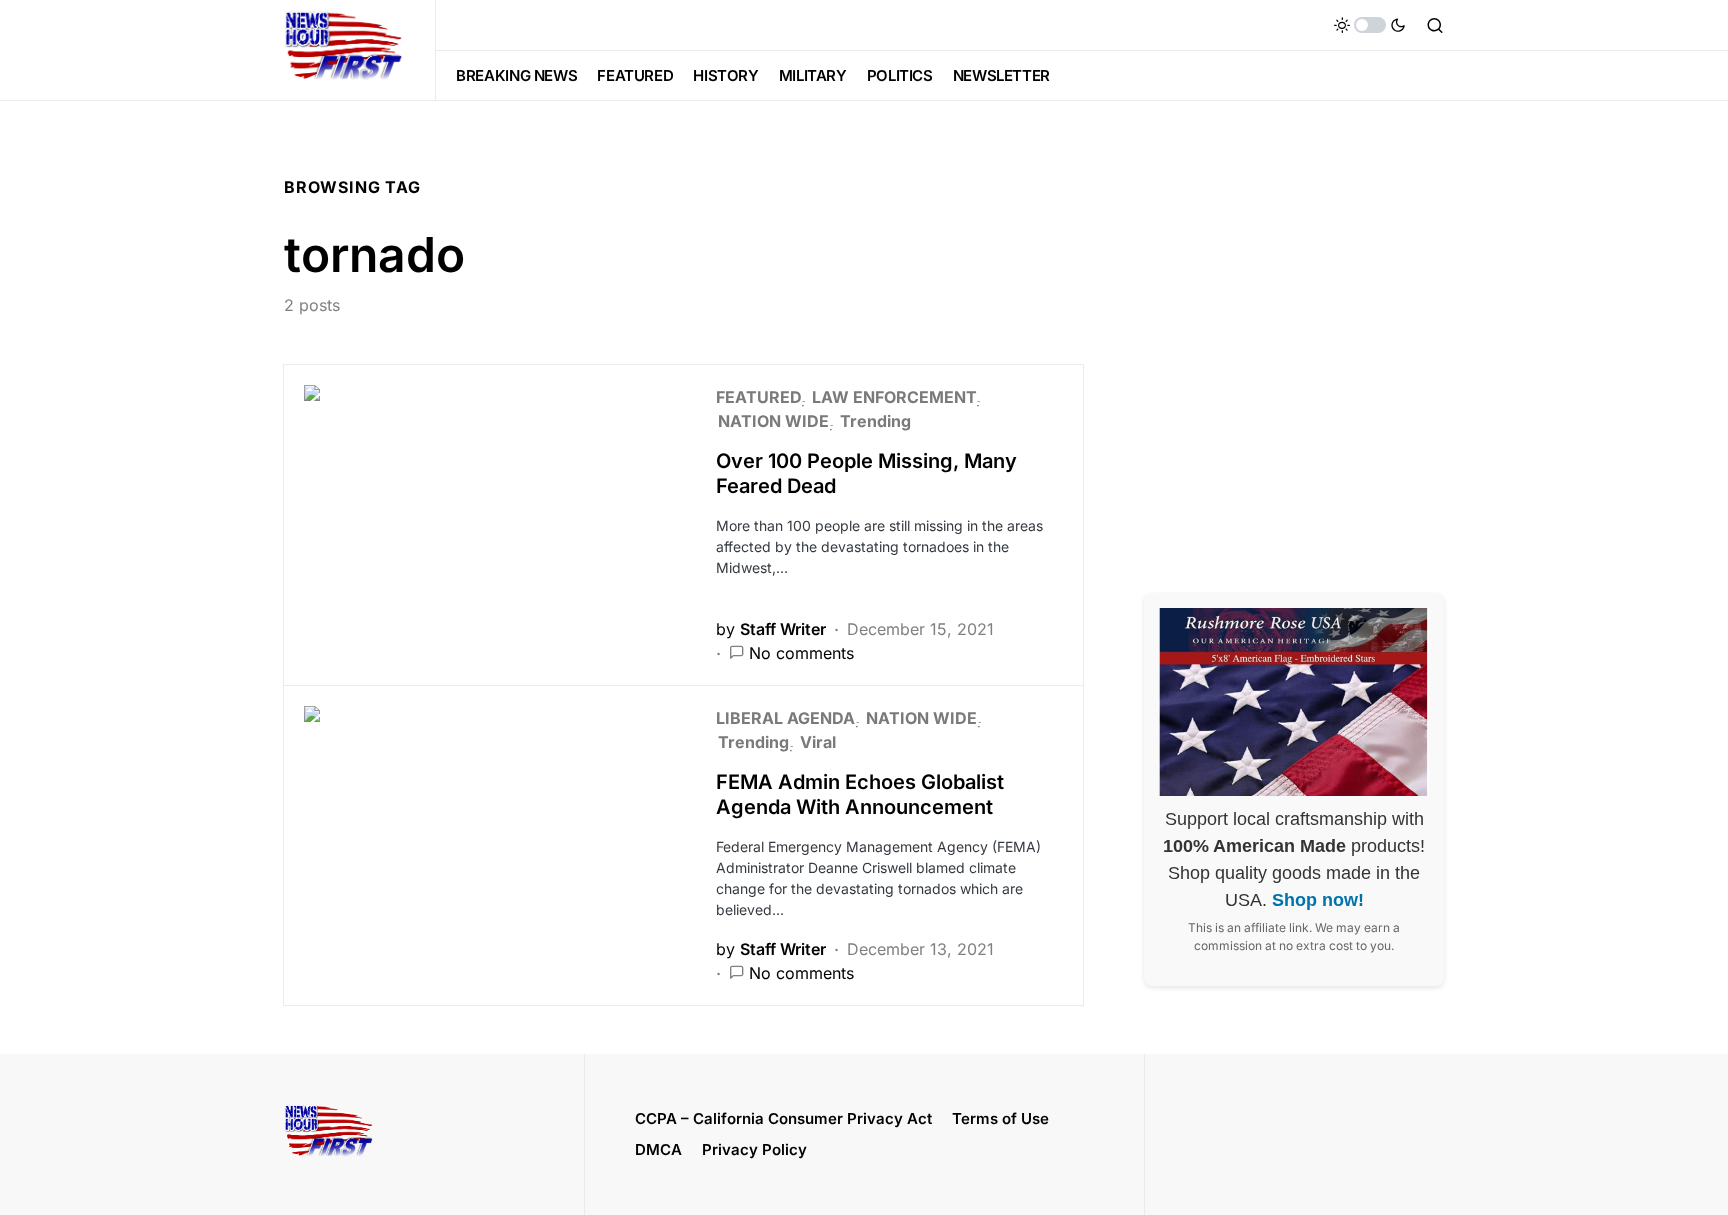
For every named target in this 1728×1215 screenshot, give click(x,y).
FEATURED (758, 397)
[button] (1370, 25)
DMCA (658, 1149)
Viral (818, 742)
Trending (875, 421)
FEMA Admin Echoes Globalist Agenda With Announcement (860, 794)
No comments (801, 653)
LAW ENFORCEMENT (894, 397)
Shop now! (1318, 900)
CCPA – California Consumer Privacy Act (783, 1118)
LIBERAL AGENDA (785, 718)
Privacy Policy (754, 1149)
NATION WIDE (773, 421)
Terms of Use (1000, 1118)
